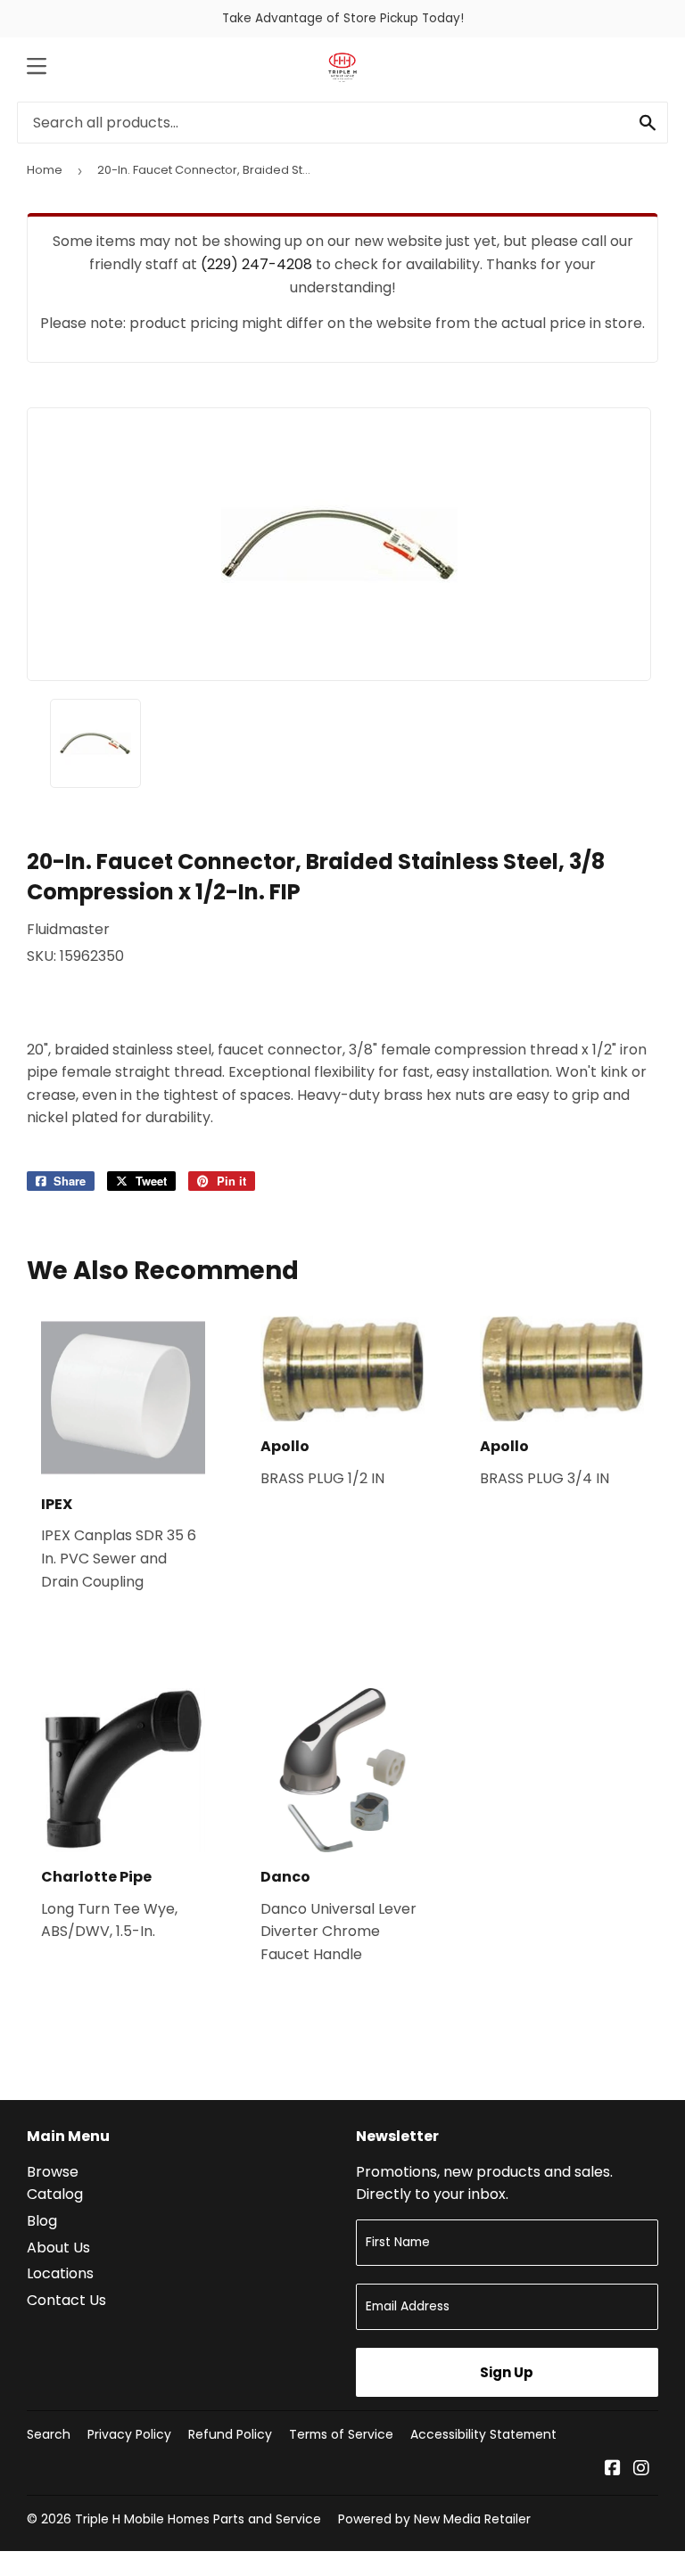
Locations (60, 2273)
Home (45, 170)
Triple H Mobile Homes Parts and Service (198, 2519)
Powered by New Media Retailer (434, 2519)
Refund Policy (230, 2434)
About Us (58, 2248)
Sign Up (507, 2372)
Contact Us (66, 2300)
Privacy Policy (129, 2434)
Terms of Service (341, 2434)
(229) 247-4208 (256, 264)
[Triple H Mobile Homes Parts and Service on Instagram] (641, 2469)
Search (49, 2434)
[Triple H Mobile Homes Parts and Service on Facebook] (613, 2469)
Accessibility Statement (483, 2434)
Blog (42, 2221)
